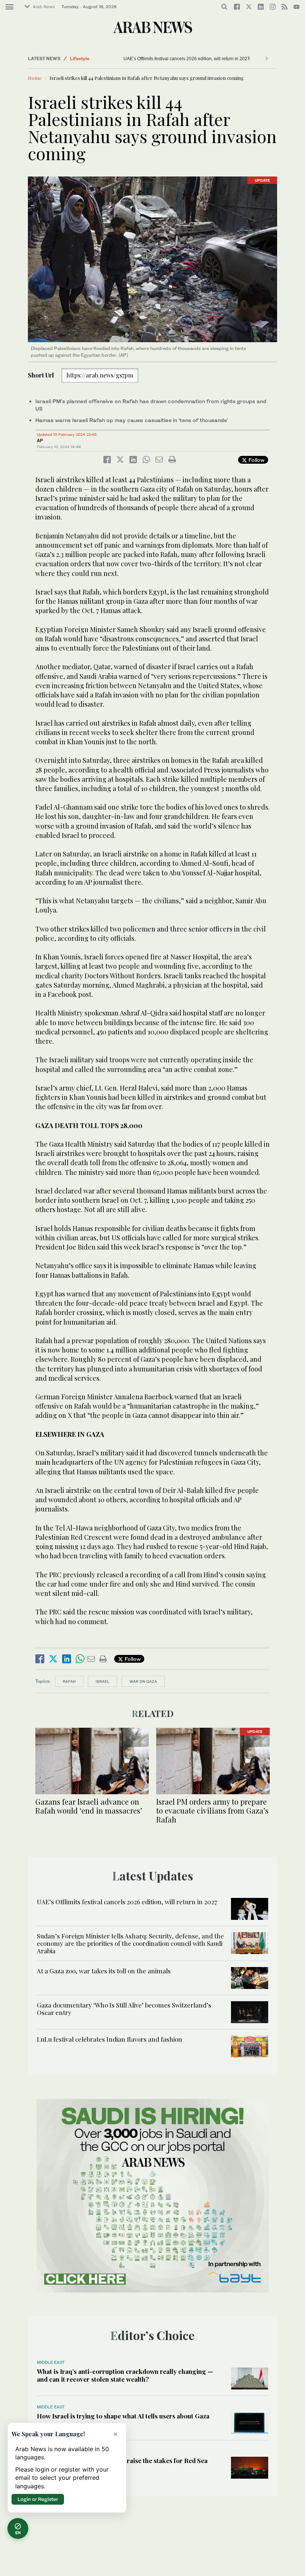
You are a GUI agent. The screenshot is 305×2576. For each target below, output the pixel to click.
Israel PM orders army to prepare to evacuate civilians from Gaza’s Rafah (212, 1810)
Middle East (83, 59)
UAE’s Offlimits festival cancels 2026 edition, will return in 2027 (127, 1902)
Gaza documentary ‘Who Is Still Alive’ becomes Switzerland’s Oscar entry (124, 2009)
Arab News (44, 7)
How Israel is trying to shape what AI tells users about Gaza (123, 2416)
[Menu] (9, 7)
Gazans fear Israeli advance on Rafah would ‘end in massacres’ (89, 1806)
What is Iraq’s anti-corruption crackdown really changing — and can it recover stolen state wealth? (125, 2375)
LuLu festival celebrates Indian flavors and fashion (110, 2039)
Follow (256, 460)
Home (35, 78)
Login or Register (38, 2499)
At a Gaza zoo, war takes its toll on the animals (170, 59)
